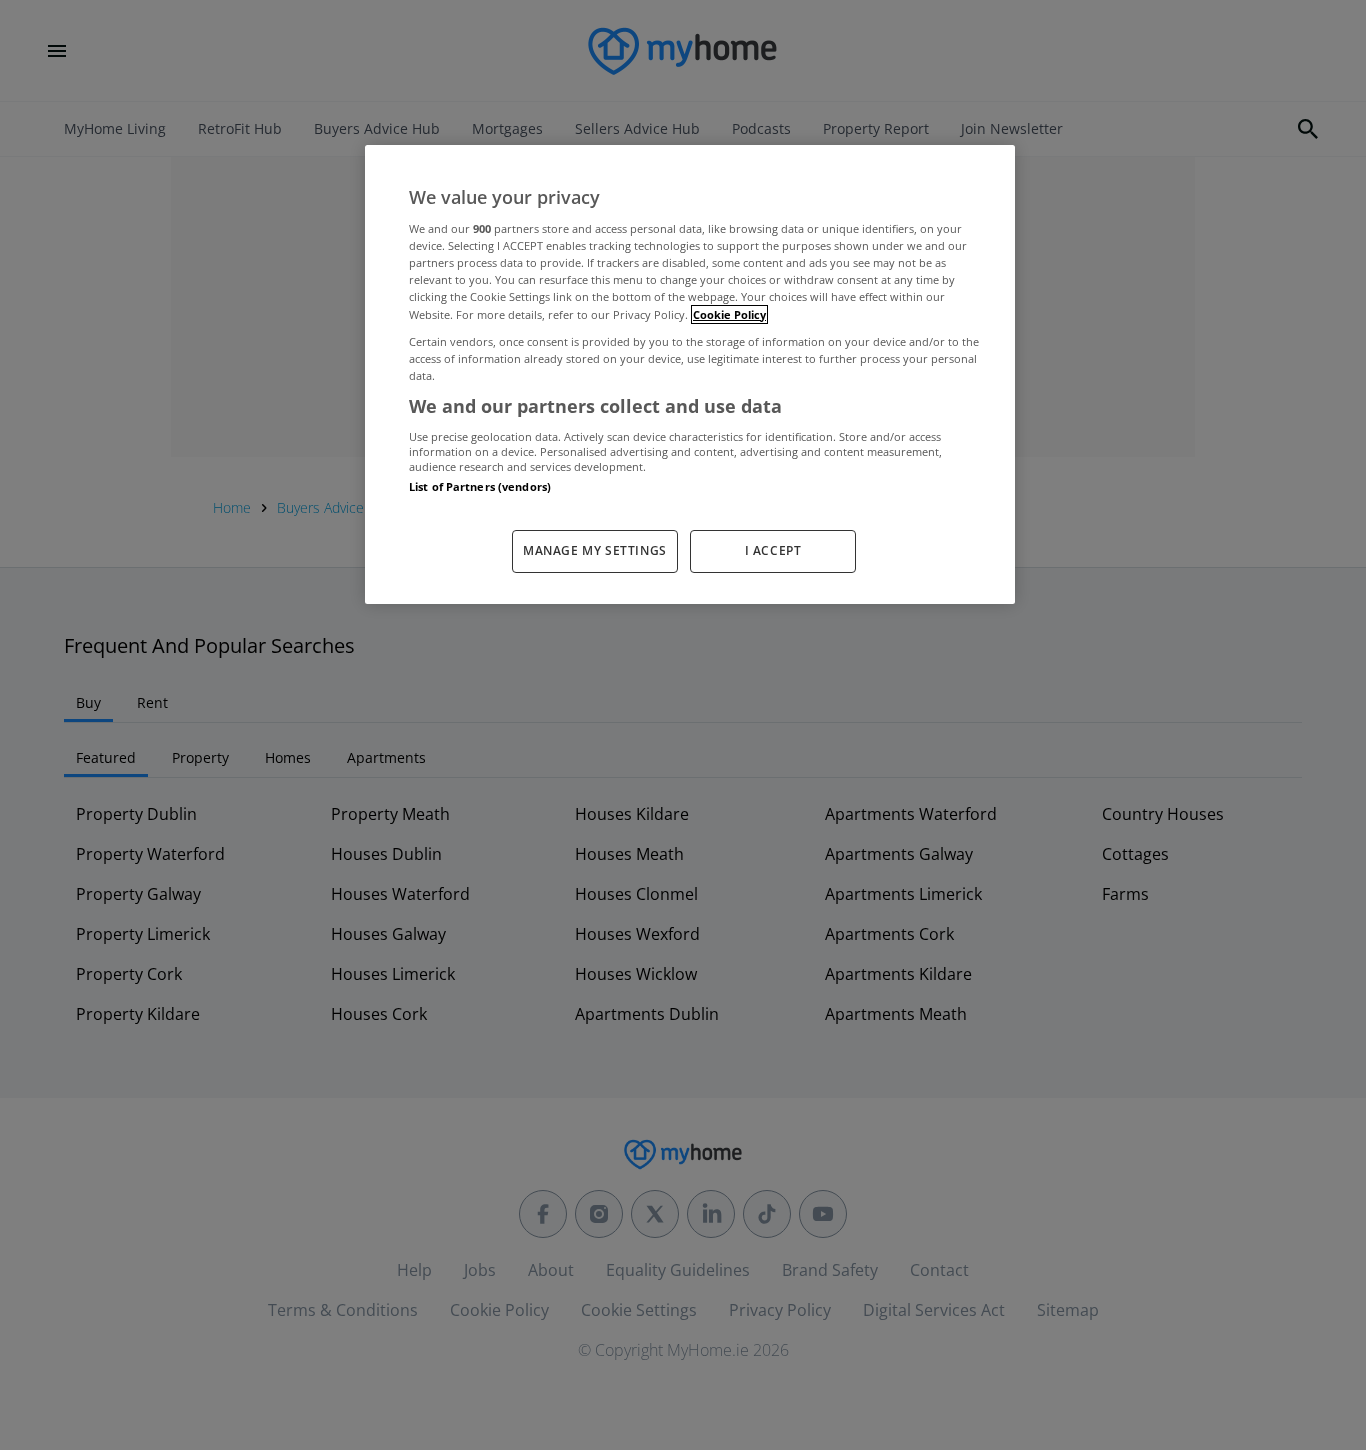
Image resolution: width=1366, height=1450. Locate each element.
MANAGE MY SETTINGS (595, 550)
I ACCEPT (773, 550)
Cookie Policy (729, 314)
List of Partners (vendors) (480, 486)
